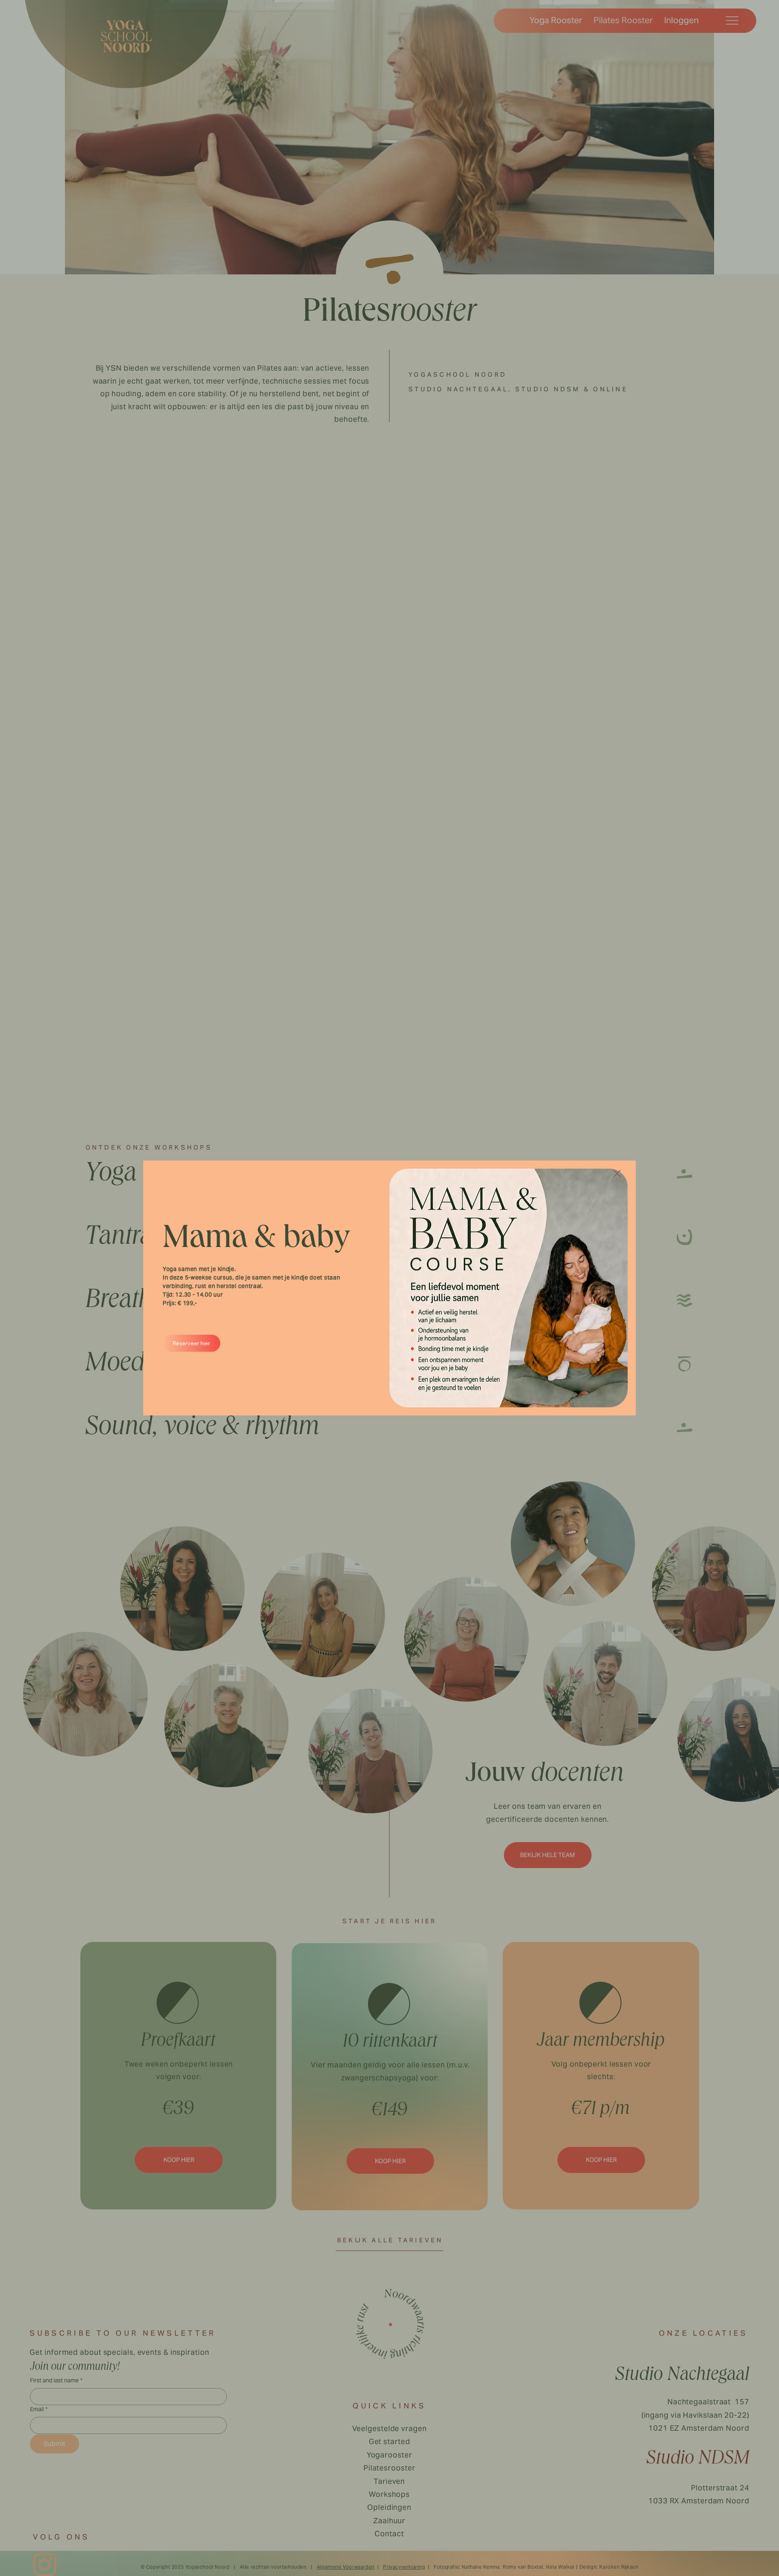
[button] (617, 1174)
